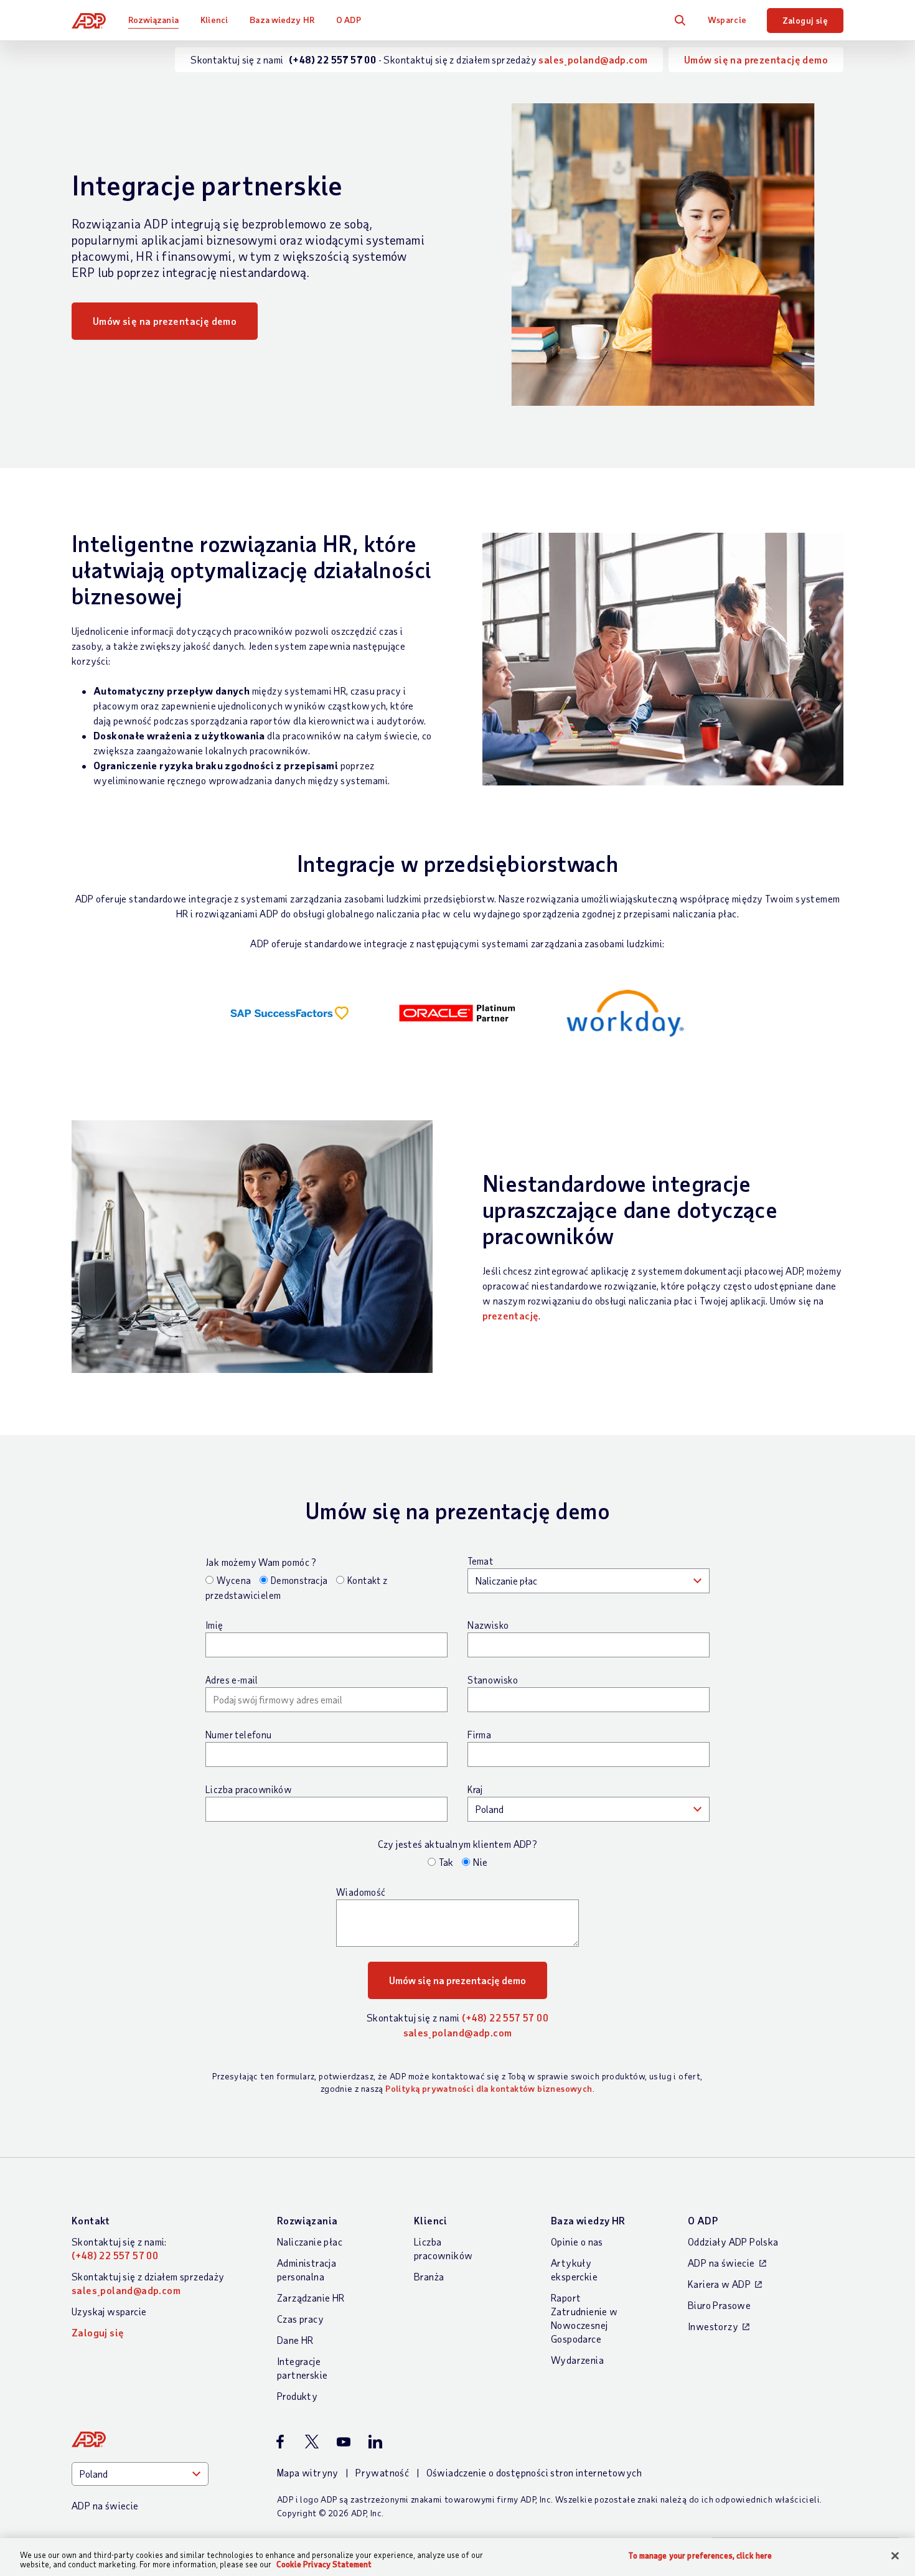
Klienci (214, 20)
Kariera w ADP (719, 2284)
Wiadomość (361, 1892)
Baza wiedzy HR (282, 20)
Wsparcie (727, 20)
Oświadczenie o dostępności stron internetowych (534, 2472)
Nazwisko (488, 1625)
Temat (480, 1561)
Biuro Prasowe (719, 2305)
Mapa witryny (308, 2472)
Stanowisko (493, 1680)
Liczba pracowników (248, 1789)
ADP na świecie (721, 2263)
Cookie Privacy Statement (324, 2564)
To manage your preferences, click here (700, 2556)
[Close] (895, 2556)
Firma (479, 1735)
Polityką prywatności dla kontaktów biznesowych (489, 2088)
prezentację (510, 1315)
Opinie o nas (577, 2241)
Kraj (475, 1789)
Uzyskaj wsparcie (109, 2311)
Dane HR (295, 2340)
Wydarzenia (577, 2360)
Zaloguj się (805, 20)
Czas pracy (300, 2319)
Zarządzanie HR (311, 2297)
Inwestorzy (713, 2326)
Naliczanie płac (310, 2241)
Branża (429, 2276)
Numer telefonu (239, 1735)
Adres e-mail (232, 1680)
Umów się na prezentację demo (756, 59)
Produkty (297, 2396)
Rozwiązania (153, 20)
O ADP (349, 20)
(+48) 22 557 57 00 (505, 2017)
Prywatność (382, 2472)
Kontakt (91, 2220)
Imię (214, 1625)
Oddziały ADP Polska (733, 2241)
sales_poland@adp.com (593, 59)
